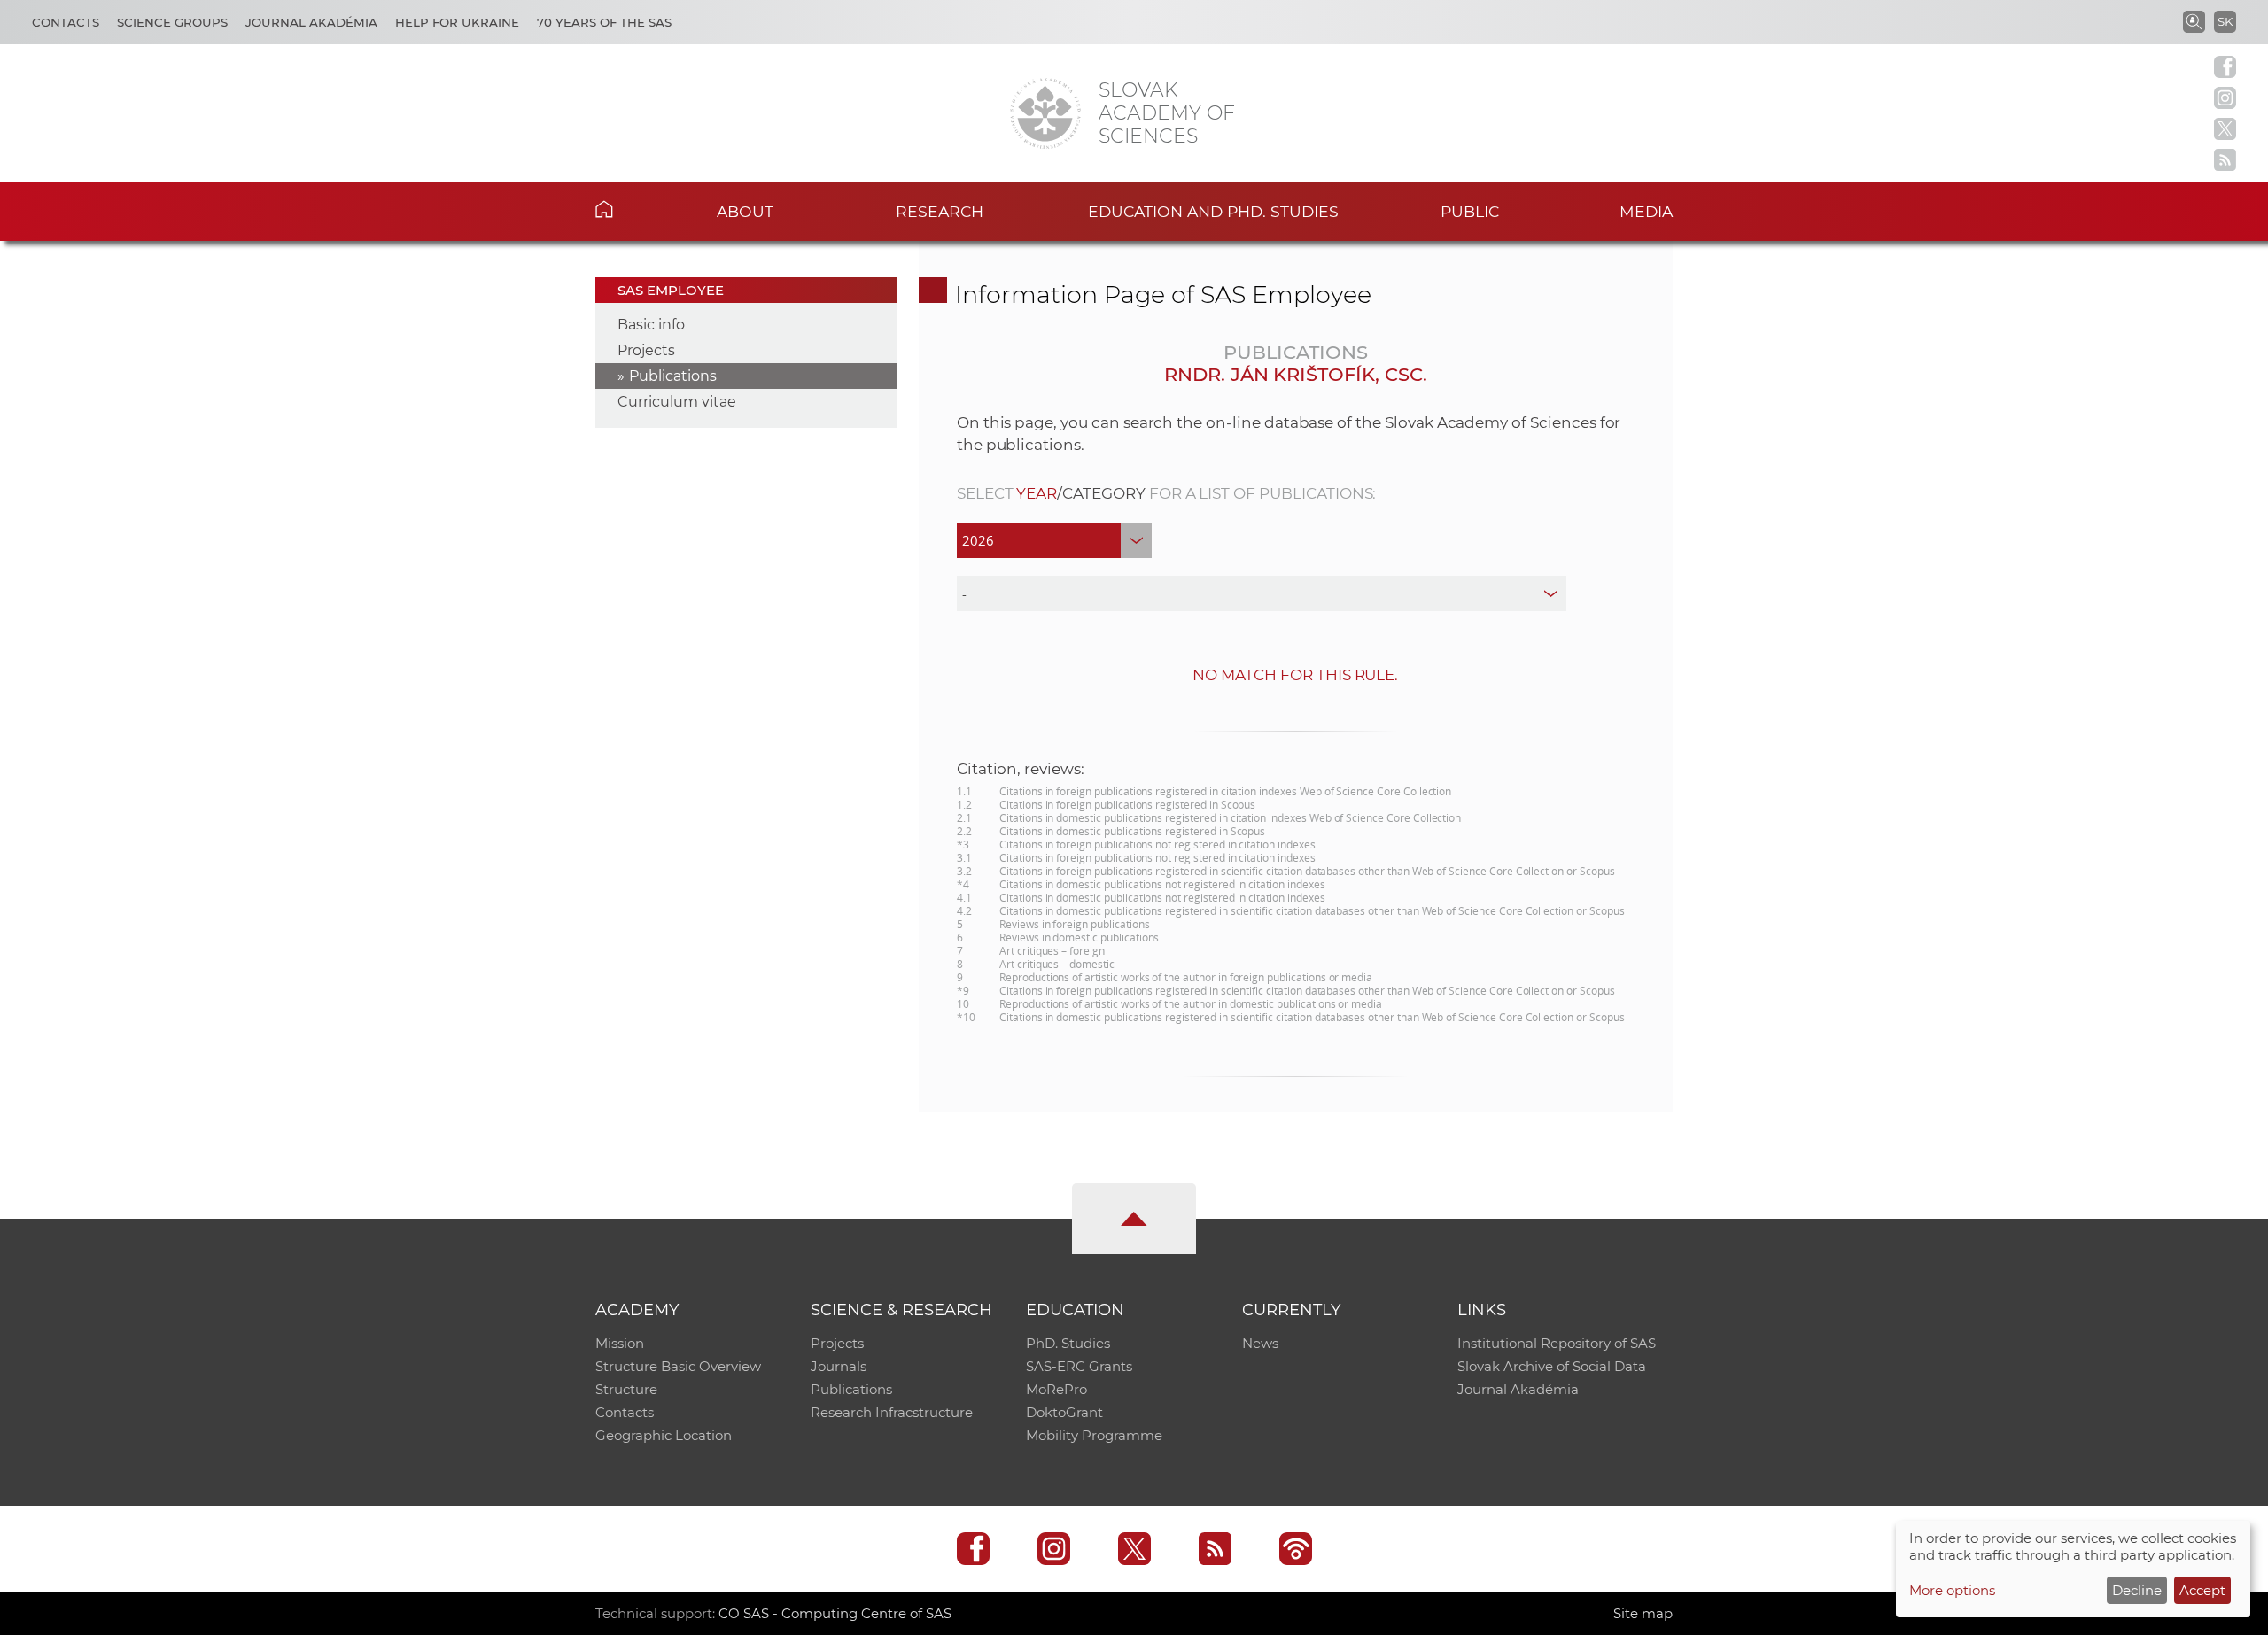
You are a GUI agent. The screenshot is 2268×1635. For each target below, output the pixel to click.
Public (1470, 211)
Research (940, 211)
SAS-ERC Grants (1079, 1366)
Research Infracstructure (892, 1412)
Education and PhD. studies (1213, 211)
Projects (646, 350)
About (745, 211)
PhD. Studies (1068, 1343)
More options (1952, 1590)
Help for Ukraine (457, 22)
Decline (2137, 1590)
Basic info (651, 325)
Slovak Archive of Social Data (1552, 1366)
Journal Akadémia (311, 22)
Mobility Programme (1094, 1435)
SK (2225, 21)
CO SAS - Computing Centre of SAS (835, 1613)
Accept (2202, 1590)
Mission (620, 1343)
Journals (839, 1366)
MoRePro (1056, 1389)
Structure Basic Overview (678, 1366)
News (1260, 1343)
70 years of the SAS (604, 22)
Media (1646, 211)
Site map (1643, 1613)
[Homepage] (1045, 113)
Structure (626, 1389)
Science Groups (172, 22)
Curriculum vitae (677, 402)
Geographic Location (664, 1435)
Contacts (66, 22)
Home (631, 209)
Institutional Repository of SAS (1557, 1343)
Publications (673, 376)
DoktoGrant (1064, 1412)
